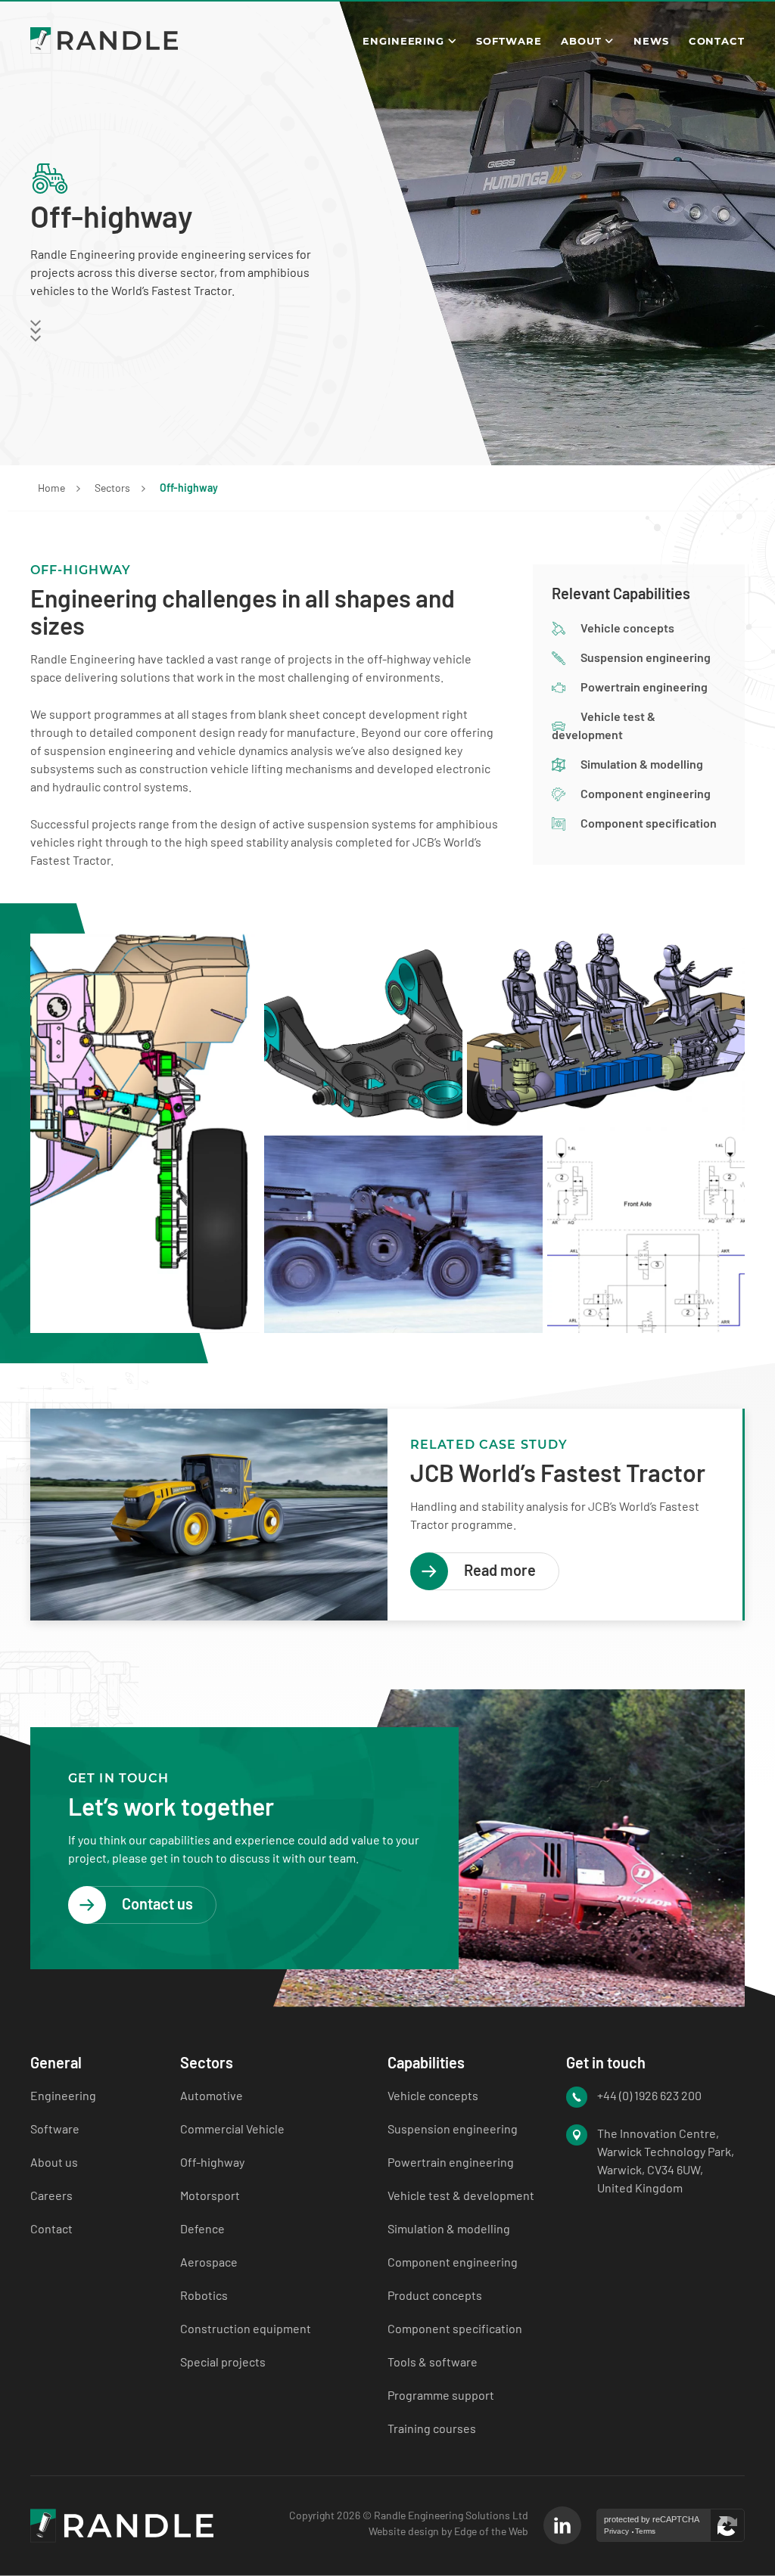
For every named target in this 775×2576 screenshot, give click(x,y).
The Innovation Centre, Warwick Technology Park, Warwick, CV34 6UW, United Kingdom (666, 2160)
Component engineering (646, 793)
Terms (645, 2531)
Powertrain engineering (644, 687)
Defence (202, 2228)
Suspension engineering (646, 657)
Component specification (649, 823)
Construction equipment (246, 2328)
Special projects (223, 2362)
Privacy (616, 2531)
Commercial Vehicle (232, 2129)
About (581, 41)
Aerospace (209, 2262)
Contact (717, 41)
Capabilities (426, 2062)
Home (51, 488)
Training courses (432, 2428)
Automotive (212, 2095)
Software (509, 41)
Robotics (204, 2295)
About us (54, 2162)
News (651, 41)
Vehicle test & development (461, 2195)
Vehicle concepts (627, 628)
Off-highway (212, 2162)
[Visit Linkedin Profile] (562, 2525)
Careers (51, 2195)
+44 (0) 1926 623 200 (649, 2095)
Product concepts (435, 2295)
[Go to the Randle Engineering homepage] (104, 40)
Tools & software (433, 2362)
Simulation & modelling (642, 764)
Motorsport (210, 2195)
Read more (500, 1570)
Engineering (403, 41)
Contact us (157, 1903)
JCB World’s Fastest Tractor (558, 1472)
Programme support (441, 2395)
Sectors (112, 488)
